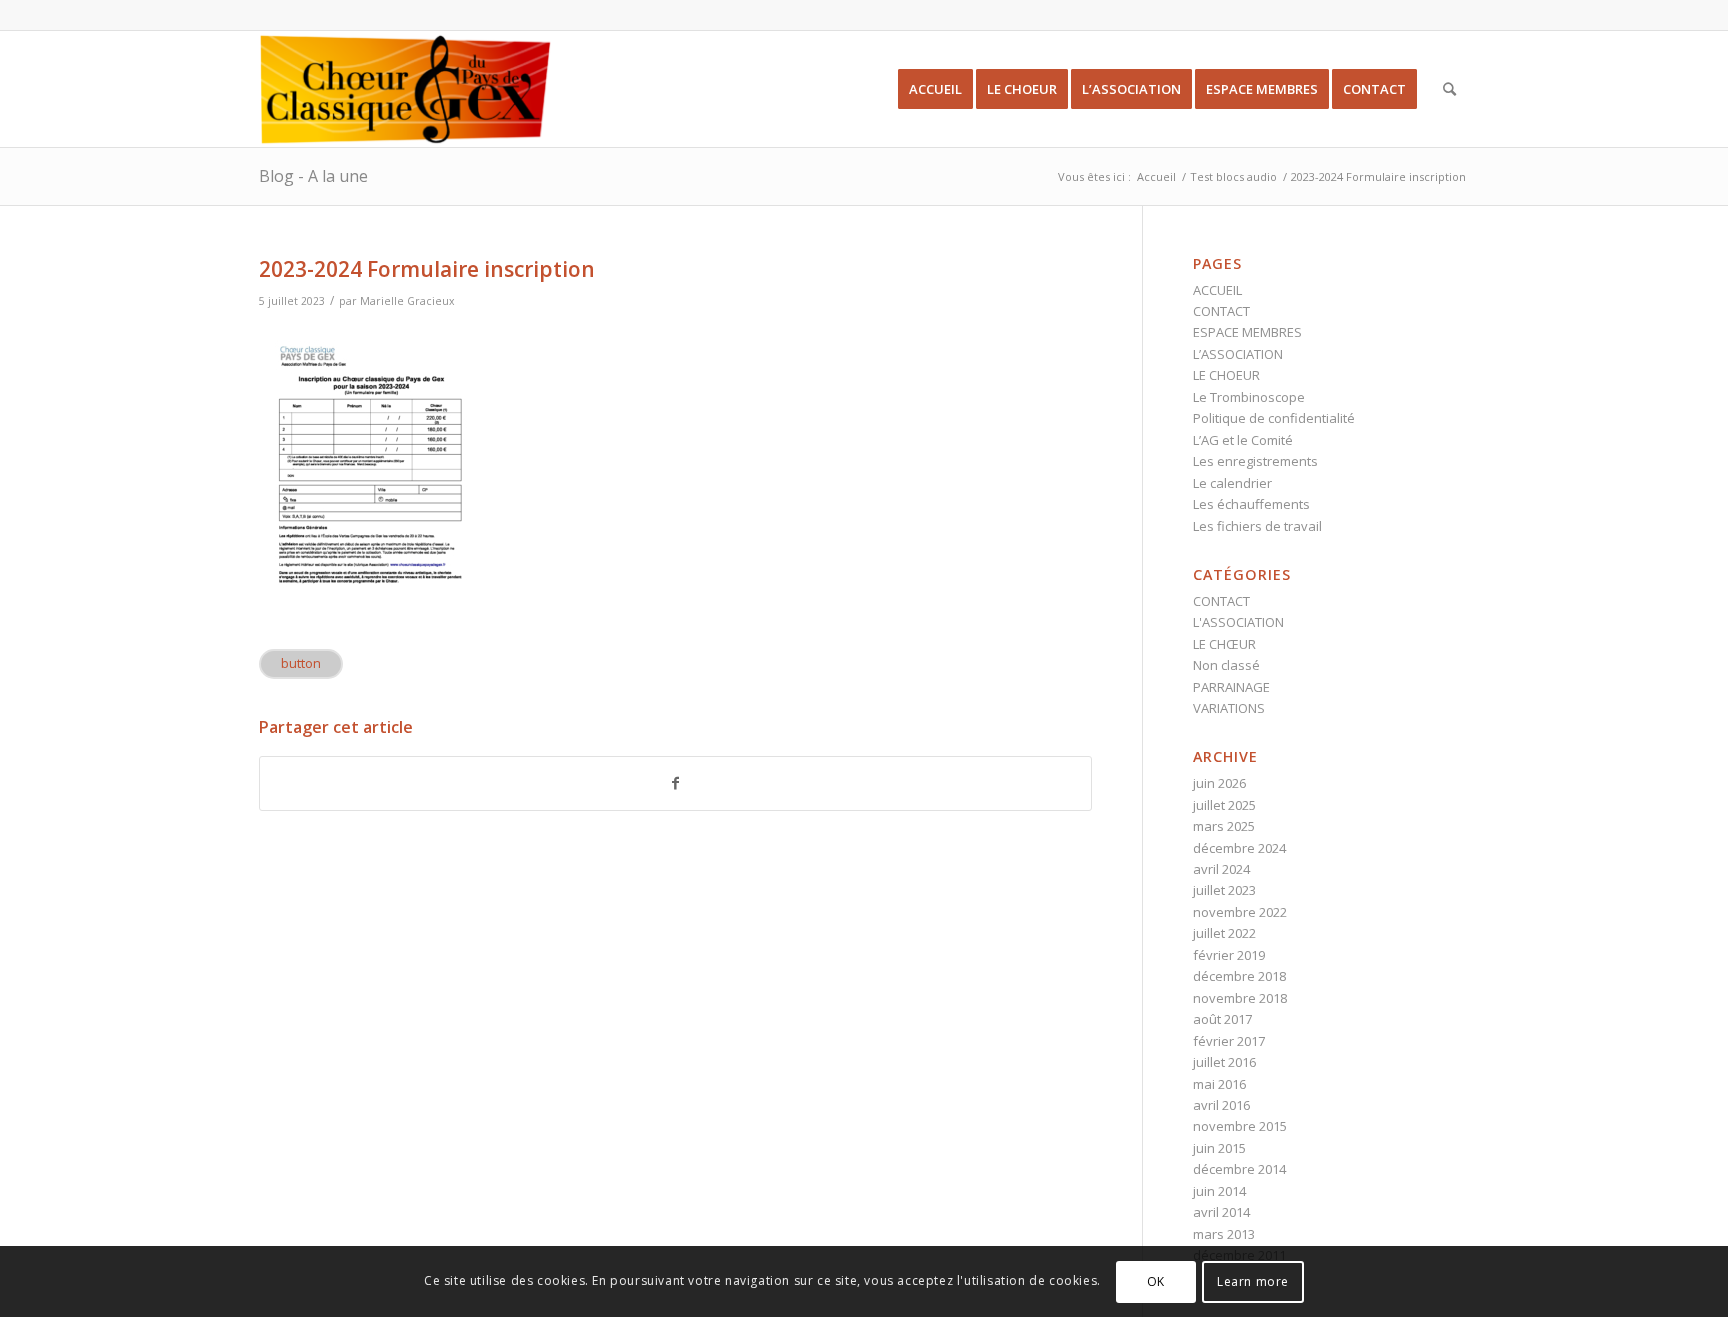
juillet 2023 (1224, 890)
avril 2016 (1221, 1105)
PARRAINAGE (1231, 687)
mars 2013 (1224, 1234)
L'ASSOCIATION (1238, 622)
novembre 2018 (1240, 998)
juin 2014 (1219, 1191)
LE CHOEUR (1226, 375)
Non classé (1226, 665)
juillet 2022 (1224, 933)
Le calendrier (1232, 483)
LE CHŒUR (1224, 644)
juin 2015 (1219, 1148)
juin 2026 (1219, 783)
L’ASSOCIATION (1238, 354)
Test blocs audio (1233, 176)
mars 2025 (1224, 826)
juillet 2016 (1224, 1062)
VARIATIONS (1229, 708)
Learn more (1253, 1281)
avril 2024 (1221, 869)
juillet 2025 (1224, 805)
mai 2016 (1219, 1084)
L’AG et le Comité (1243, 440)
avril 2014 (1221, 1212)
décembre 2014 (1239, 1169)
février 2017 (1229, 1041)
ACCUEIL (1217, 290)
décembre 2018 (1239, 976)
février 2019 (1229, 955)
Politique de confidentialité (1274, 418)
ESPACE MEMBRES (1247, 332)
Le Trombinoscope (1249, 397)
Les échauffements (1251, 504)
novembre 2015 (1240, 1126)
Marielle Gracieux (407, 301)
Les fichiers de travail (1257, 526)
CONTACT (1221, 311)
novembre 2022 (1240, 912)
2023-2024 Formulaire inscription (427, 269)
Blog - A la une (313, 176)
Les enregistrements (1255, 461)
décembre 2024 (1239, 848)
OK (1156, 1281)
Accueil (1156, 176)
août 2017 (1222, 1019)
